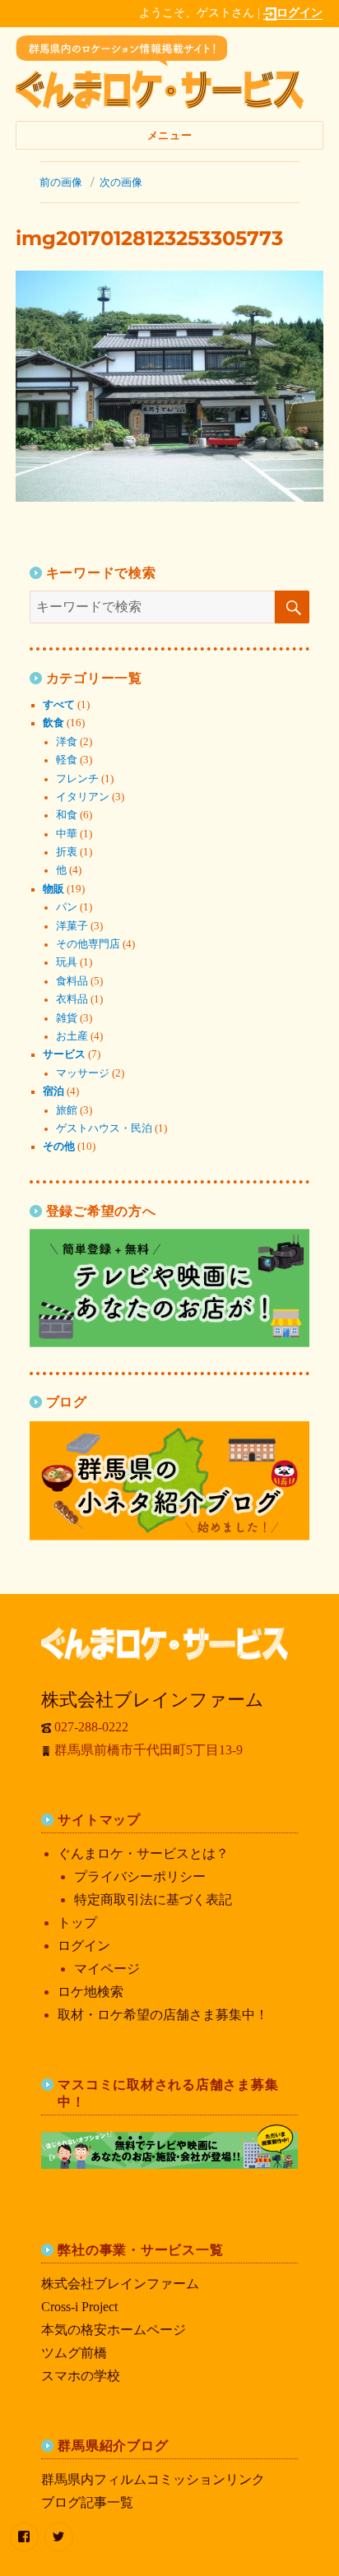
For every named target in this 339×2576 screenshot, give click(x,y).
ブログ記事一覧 (87, 2502)
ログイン (300, 12)
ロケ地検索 (91, 1992)
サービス (64, 1054)
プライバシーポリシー (140, 1876)
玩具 (67, 962)
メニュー (169, 135)
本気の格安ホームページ (114, 2330)
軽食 (67, 760)
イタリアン (83, 797)
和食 (67, 815)
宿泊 (53, 1091)
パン (67, 907)
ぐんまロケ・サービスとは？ (143, 1853)
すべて (59, 705)
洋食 (67, 742)
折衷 (67, 852)
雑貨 (67, 1018)
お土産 (72, 1036)
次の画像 (121, 182)
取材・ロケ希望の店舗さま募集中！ (163, 2015)
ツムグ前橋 (74, 2353)
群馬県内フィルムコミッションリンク (153, 2479)
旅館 (67, 1110)
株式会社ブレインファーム (120, 2284)
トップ (77, 1923)
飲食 (53, 723)
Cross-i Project (79, 2307)
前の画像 (61, 182)
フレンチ (77, 779)
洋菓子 (72, 926)
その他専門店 (88, 944)
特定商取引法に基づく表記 (153, 1900)
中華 (67, 834)
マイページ (107, 1969)
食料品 (72, 981)
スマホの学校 (81, 2376)
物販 (53, 889)
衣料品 (72, 999)
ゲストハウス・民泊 (104, 1128)
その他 (59, 1147)
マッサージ (83, 1073)
